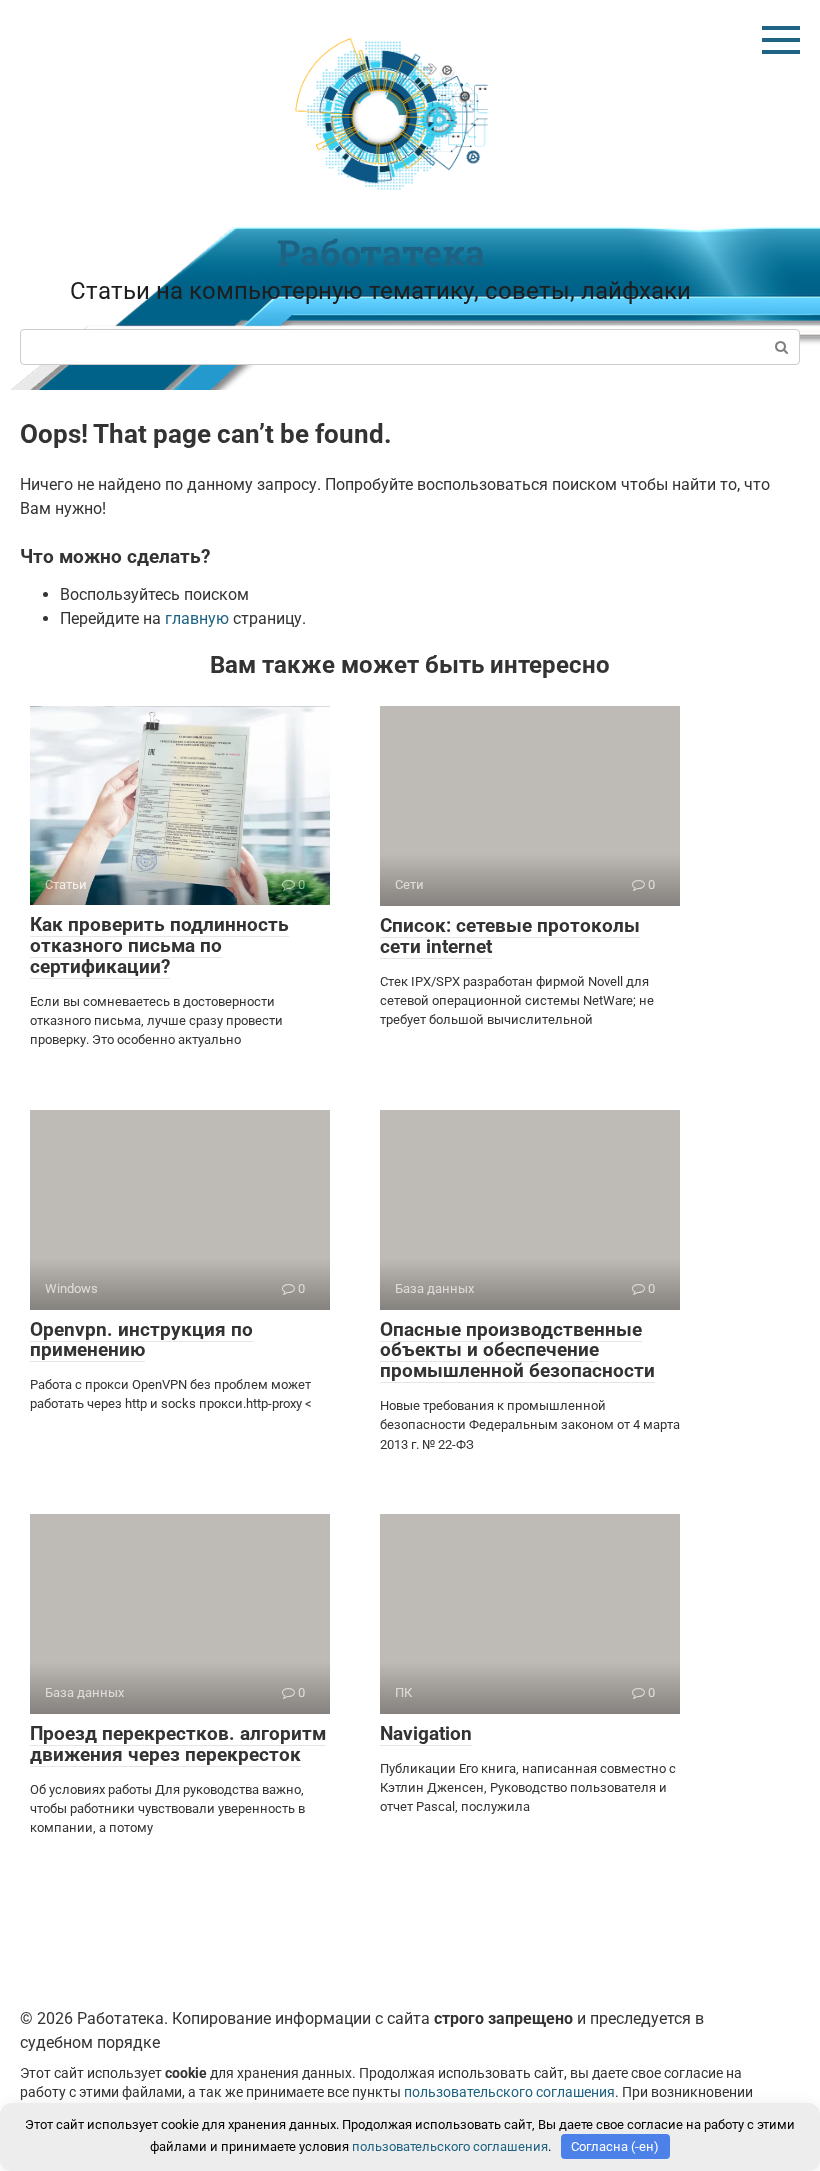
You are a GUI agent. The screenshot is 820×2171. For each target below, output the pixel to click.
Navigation (426, 1733)
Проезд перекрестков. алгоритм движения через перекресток (178, 1744)
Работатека (381, 252)
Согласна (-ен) (615, 2146)
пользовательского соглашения (509, 2092)
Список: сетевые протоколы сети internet (510, 936)
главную (197, 618)
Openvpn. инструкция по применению (141, 1340)
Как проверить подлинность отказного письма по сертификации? (159, 945)
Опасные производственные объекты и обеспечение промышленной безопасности (517, 1350)
